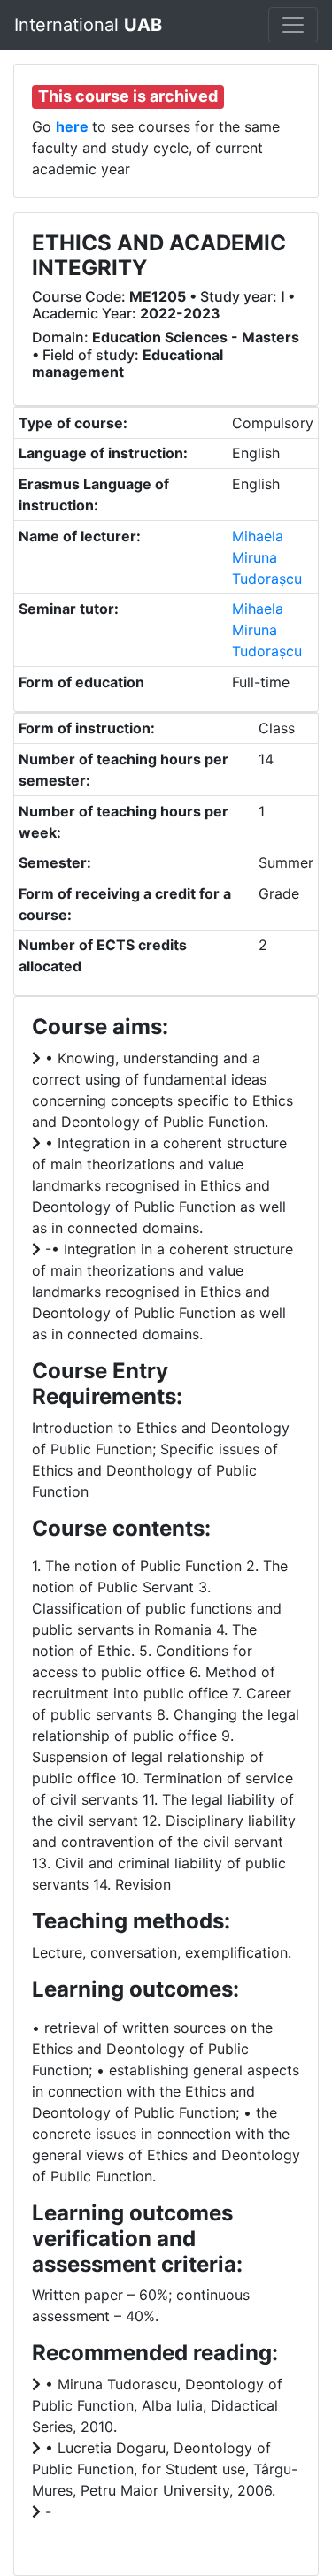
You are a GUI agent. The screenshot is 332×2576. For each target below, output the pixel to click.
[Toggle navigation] (293, 25)
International (88, 25)
